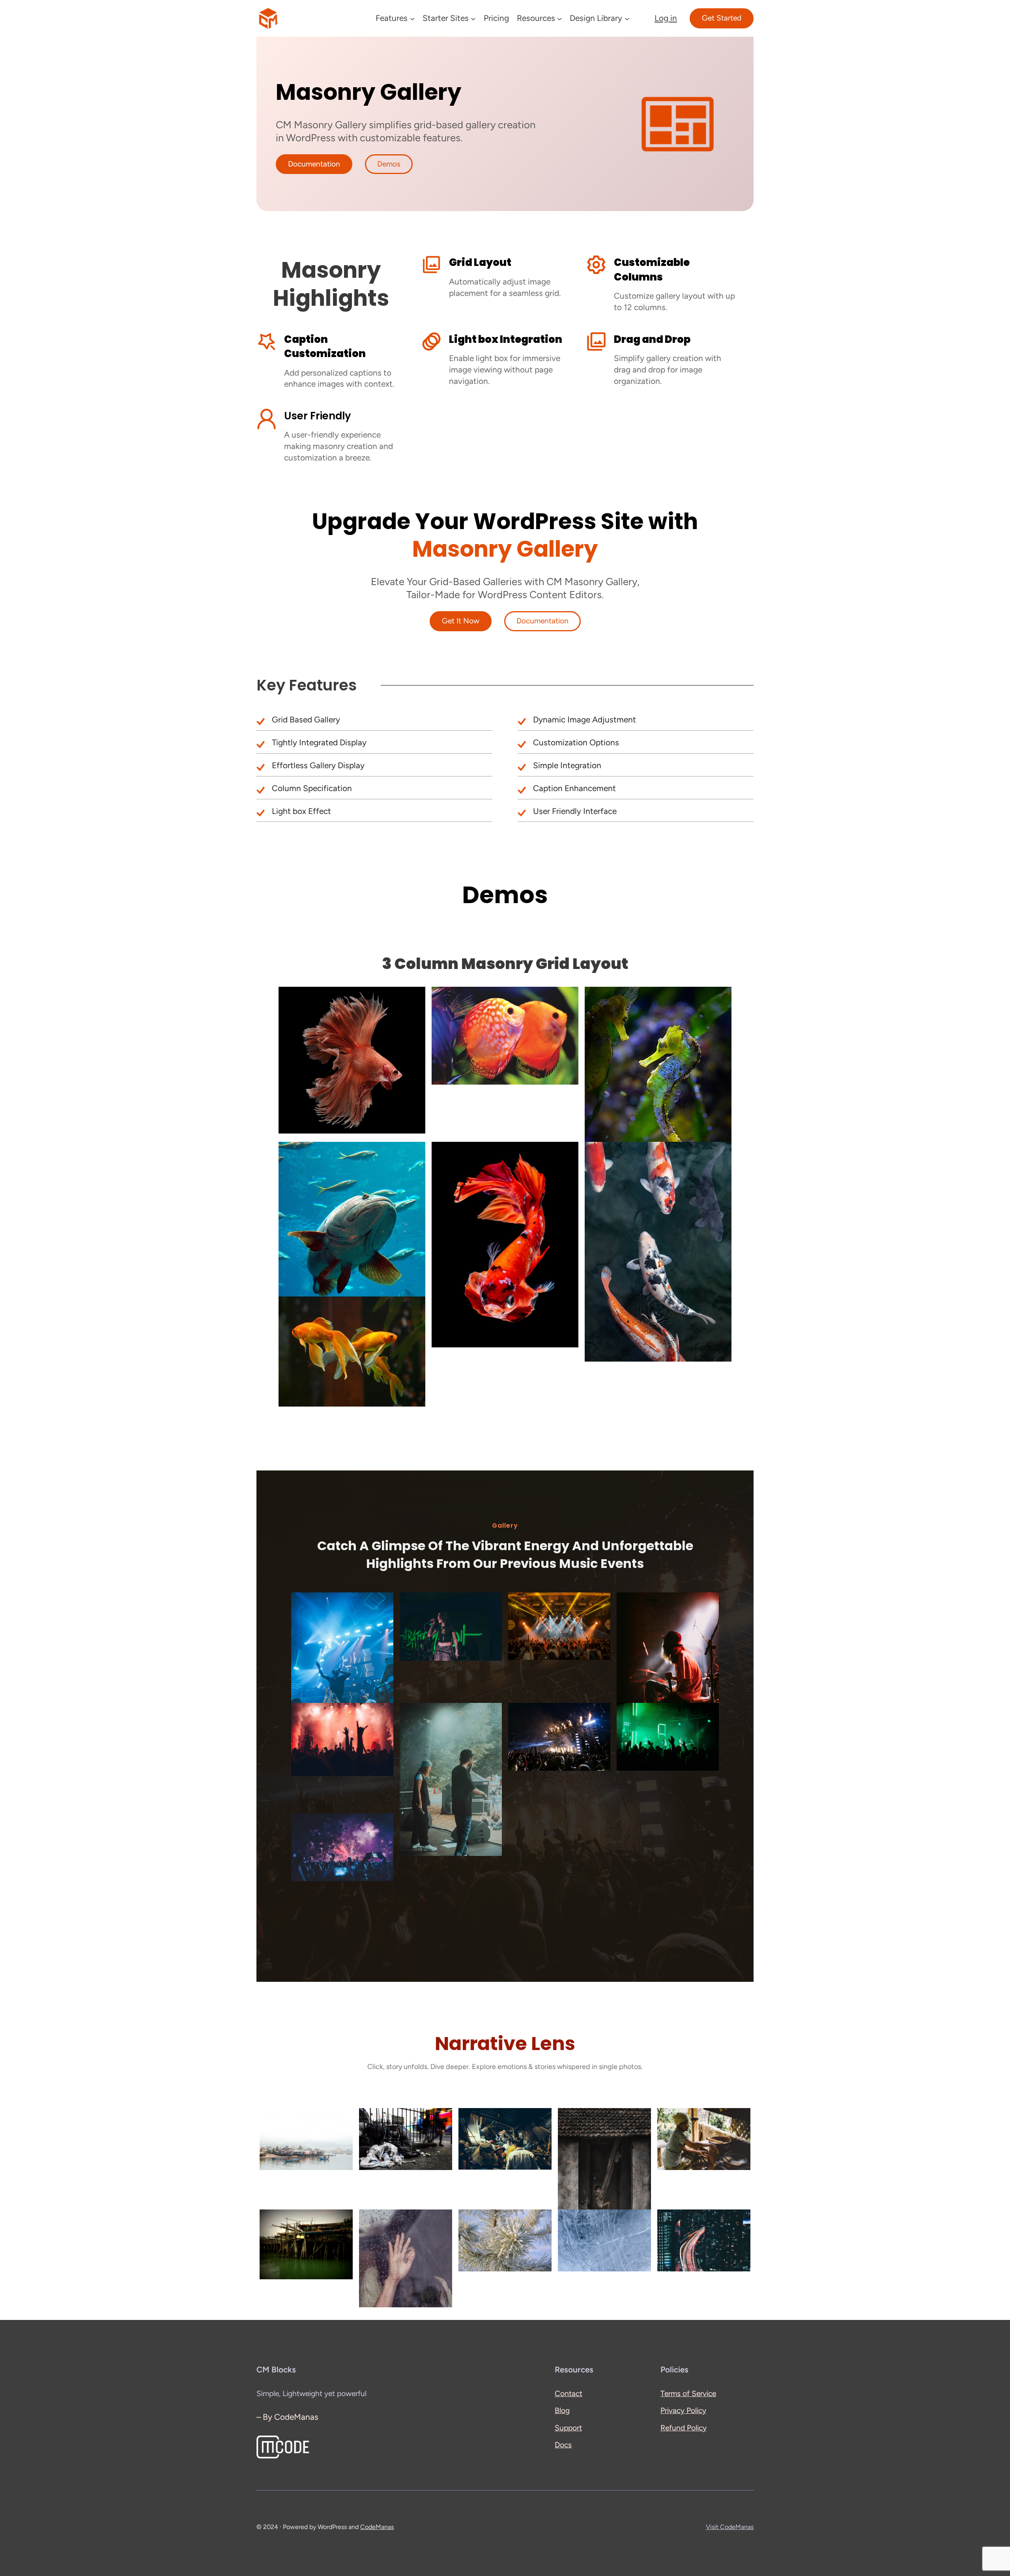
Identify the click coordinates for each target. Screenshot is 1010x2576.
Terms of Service (688, 2394)
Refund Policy (684, 2428)
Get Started (722, 18)
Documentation (314, 164)
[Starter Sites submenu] (473, 18)
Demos (389, 164)
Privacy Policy (683, 2410)
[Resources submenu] (559, 18)
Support (568, 2428)
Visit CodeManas (730, 2527)
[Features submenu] (412, 18)
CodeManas (377, 2527)
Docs (563, 2445)
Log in (666, 18)
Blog (562, 2410)
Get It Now (461, 621)
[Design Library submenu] (627, 18)
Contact (569, 2394)
